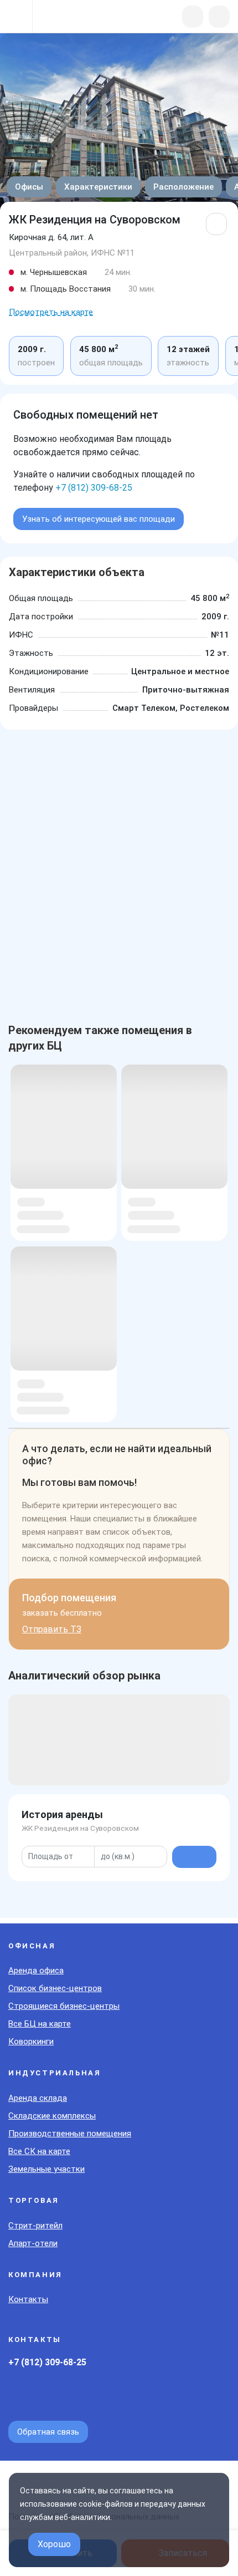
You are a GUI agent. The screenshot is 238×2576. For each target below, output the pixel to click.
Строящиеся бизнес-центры (64, 2006)
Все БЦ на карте (40, 2024)
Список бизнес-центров (55, 1988)
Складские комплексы (52, 2116)
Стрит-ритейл (35, 2226)
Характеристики (98, 187)
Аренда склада (38, 2098)
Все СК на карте (39, 2151)
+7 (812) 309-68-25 (94, 488)
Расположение (183, 187)
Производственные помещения (70, 2134)
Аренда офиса (36, 1971)
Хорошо (54, 2544)
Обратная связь (48, 2432)
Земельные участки (46, 2169)
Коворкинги (31, 2042)
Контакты (28, 2299)
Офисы (29, 187)
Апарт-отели (33, 2243)
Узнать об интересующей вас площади (99, 519)
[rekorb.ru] (67, 17)
